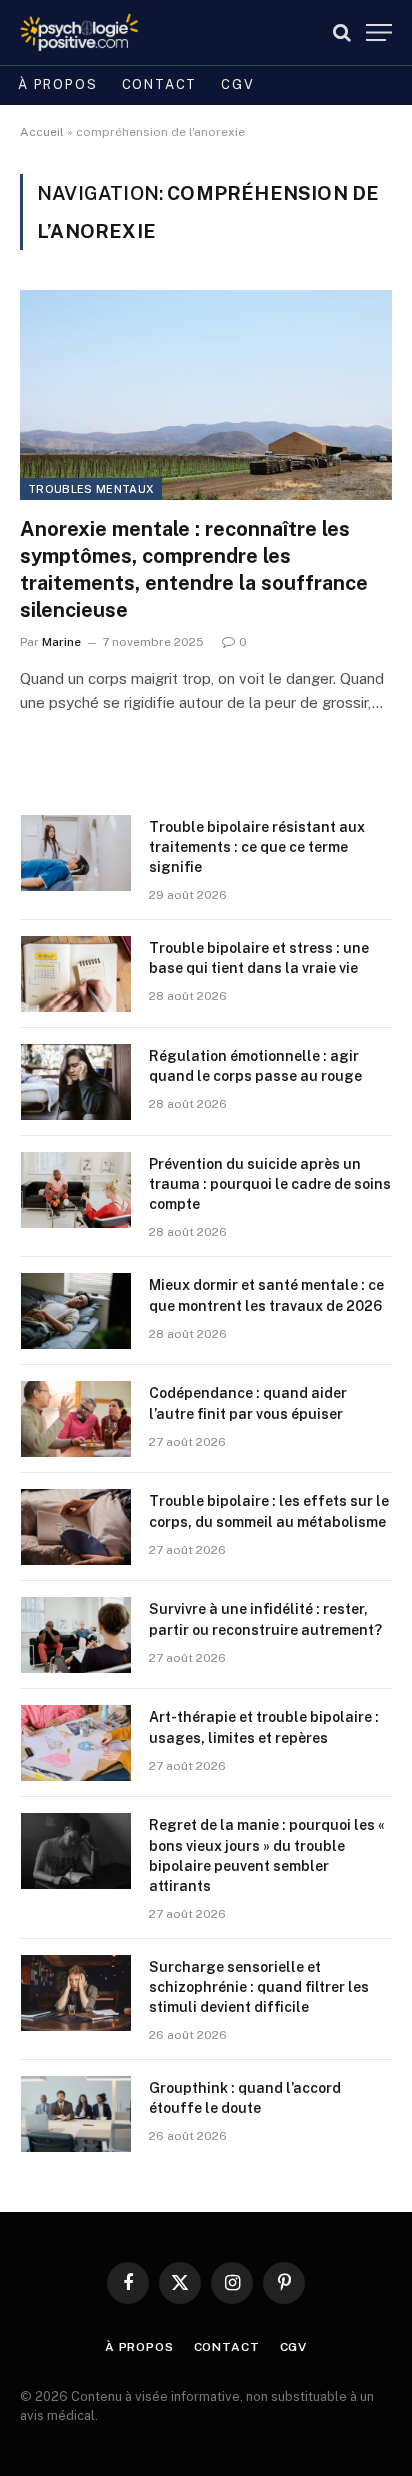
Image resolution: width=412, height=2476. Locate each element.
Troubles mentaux (91, 489)
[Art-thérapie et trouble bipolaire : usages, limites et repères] (76, 1743)
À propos (58, 84)
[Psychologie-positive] (79, 32)
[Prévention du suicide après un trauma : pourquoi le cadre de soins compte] (76, 1190)
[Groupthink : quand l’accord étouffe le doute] (76, 2114)
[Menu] (379, 32)
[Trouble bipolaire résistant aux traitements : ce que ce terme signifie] (76, 853)
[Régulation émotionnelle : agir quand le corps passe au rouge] (76, 1082)
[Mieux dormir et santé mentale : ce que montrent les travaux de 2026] (76, 1311)
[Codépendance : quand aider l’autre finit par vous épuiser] (76, 1419)
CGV (237, 84)
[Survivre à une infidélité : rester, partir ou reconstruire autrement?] (76, 1635)
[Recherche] (342, 32)
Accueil (42, 132)
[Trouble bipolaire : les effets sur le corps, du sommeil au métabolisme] (76, 1527)
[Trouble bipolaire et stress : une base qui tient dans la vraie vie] (76, 974)
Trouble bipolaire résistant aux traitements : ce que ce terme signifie (257, 847)
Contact (160, 84)
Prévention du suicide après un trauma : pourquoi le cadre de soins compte (270, 1184)
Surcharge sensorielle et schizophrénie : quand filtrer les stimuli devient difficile (259, 1987)
